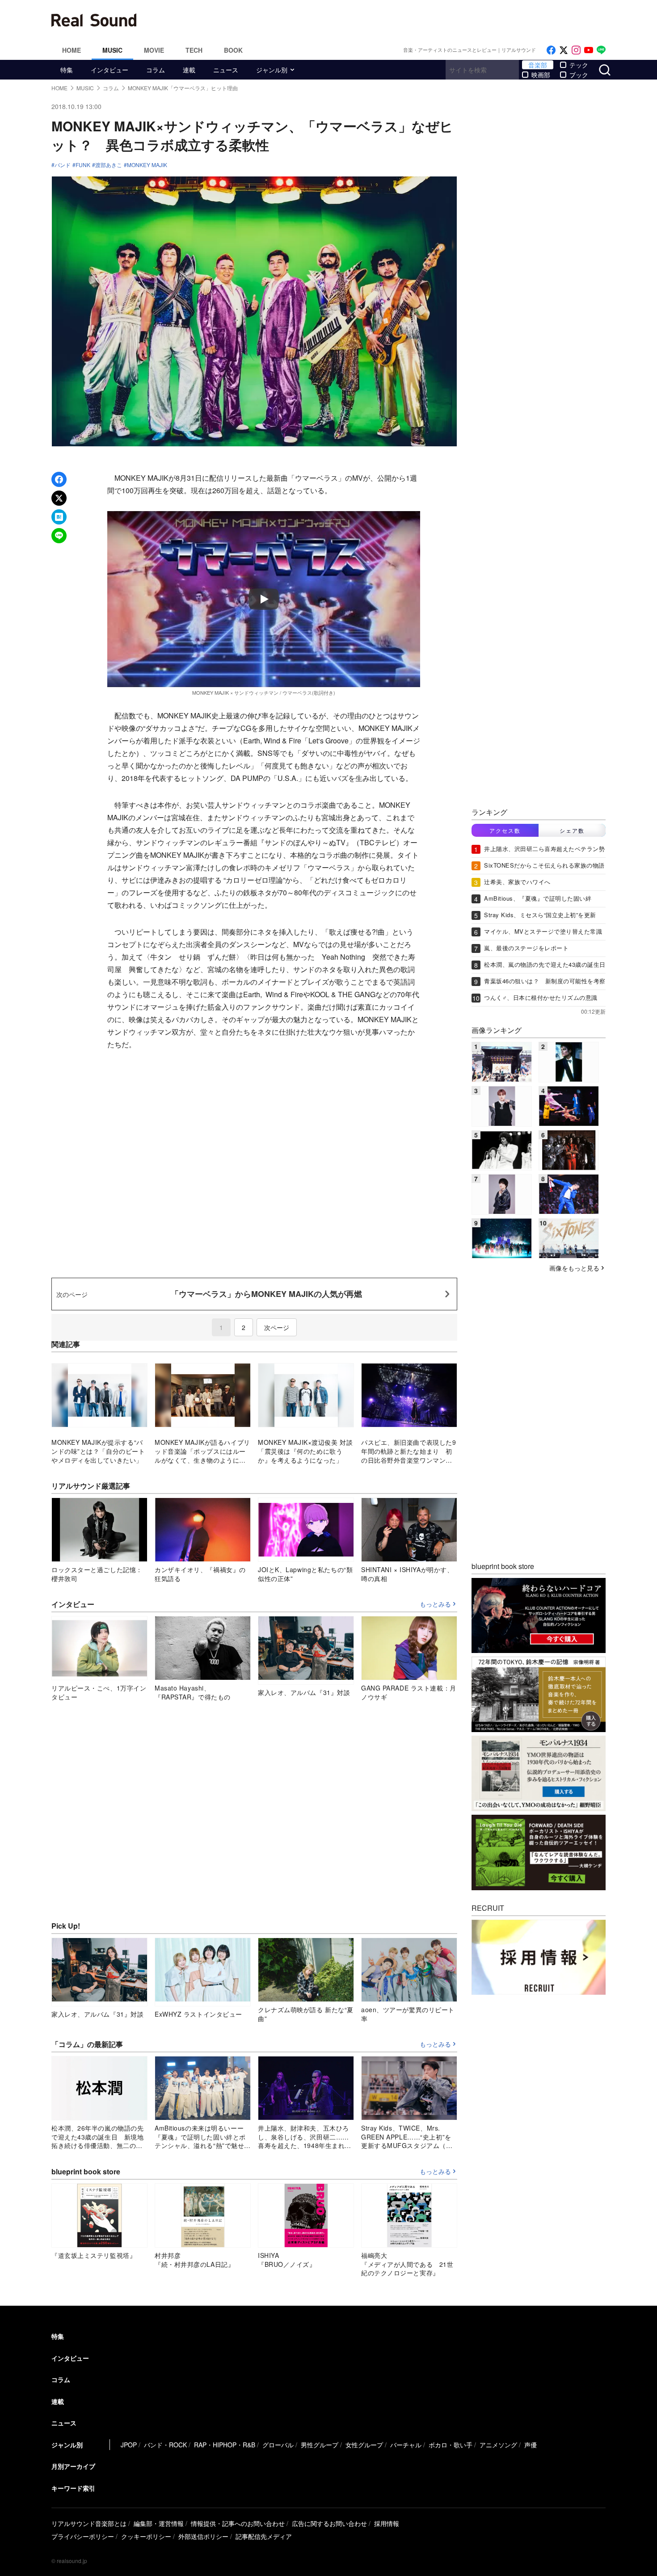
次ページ (277, 1327)
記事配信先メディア (264, 2536)
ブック (579, 75)
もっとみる (435, 1604)
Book (233, 50)
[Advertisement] (389, 20)
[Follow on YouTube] (589, 50)
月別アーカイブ (73, 2466)
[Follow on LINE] (601, 50)
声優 (531, 2445)
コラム (156, 70)
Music (112, 50)
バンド (63, 165)
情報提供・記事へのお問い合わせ (238, 2523)
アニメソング (498, 2445)
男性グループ (320, 2445)
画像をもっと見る (574, 1267)
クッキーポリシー (146, 2536)
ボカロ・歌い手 (451, 2445)
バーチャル (406, 2445)
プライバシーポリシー (83, 2536)
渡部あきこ (109, 165)
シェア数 (572, 830)
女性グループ (364, 2445)
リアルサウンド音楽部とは (89, 2523)
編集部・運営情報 (159, 2523)
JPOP (129, 2445)
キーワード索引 (73, 2488)
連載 (189, 70)
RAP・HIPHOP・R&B (225, 2445)
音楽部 (538, 65)
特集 (67, 70)
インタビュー (109, 70)
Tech (194, 50)
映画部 (541, 75)
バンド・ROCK (165, 2445)
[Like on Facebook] (551, 50)
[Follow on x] (564, 50)
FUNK (83, 165)
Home (72, 50)
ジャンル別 (272, 70)
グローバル (278, 2445)
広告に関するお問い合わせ (329, 2523)
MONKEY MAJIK (147, 165)
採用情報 (387, 2523)
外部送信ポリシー (203, 2536)
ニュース (226, 70)
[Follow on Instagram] (576, 50)
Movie (154, 50)
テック (579, 65)
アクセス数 (505, 830)
